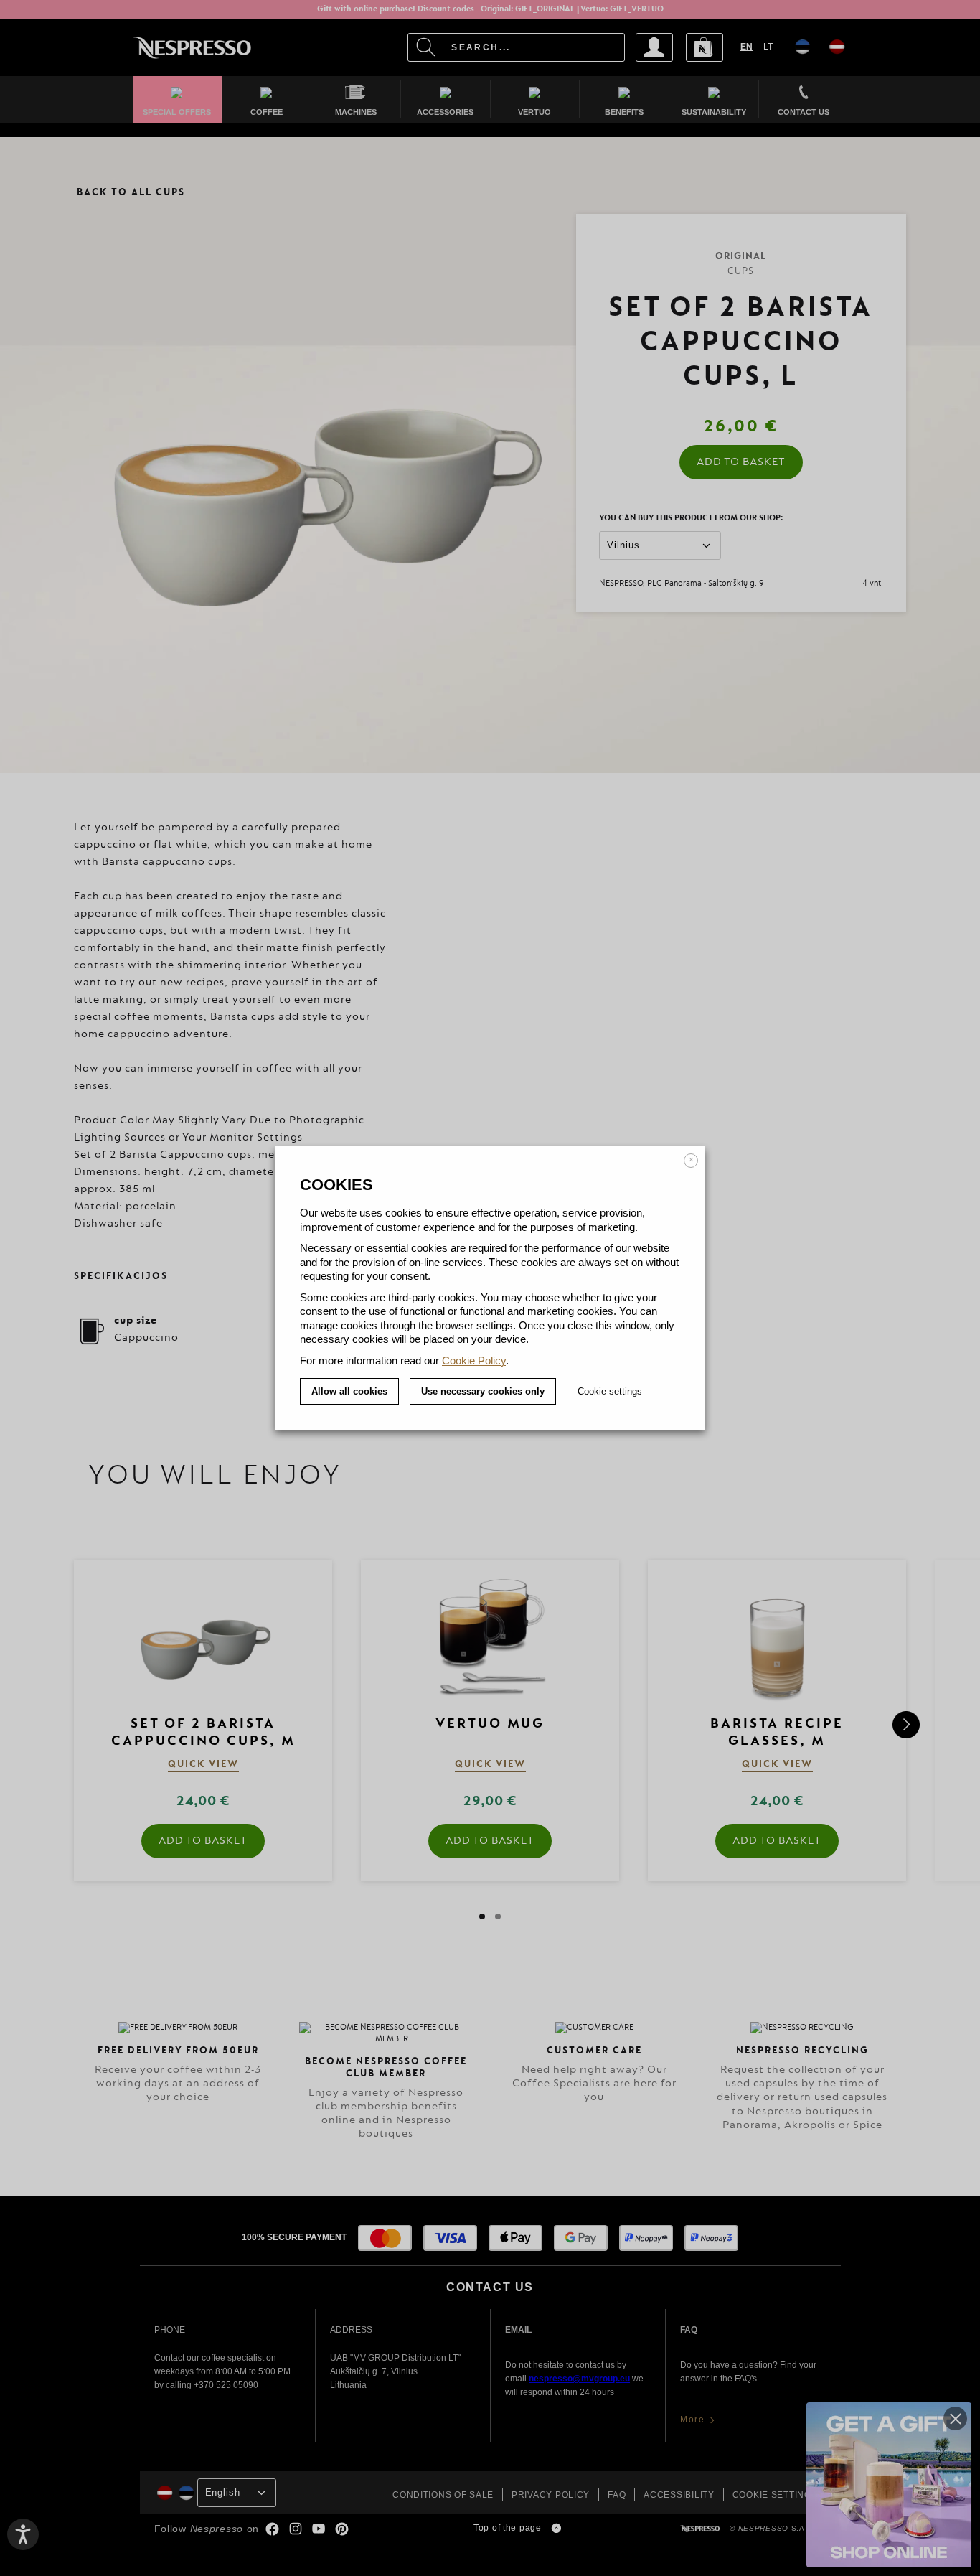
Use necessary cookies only (483, 1391)
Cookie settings (610, 1391)
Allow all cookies (349, 1391)
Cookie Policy (474, 1360)
